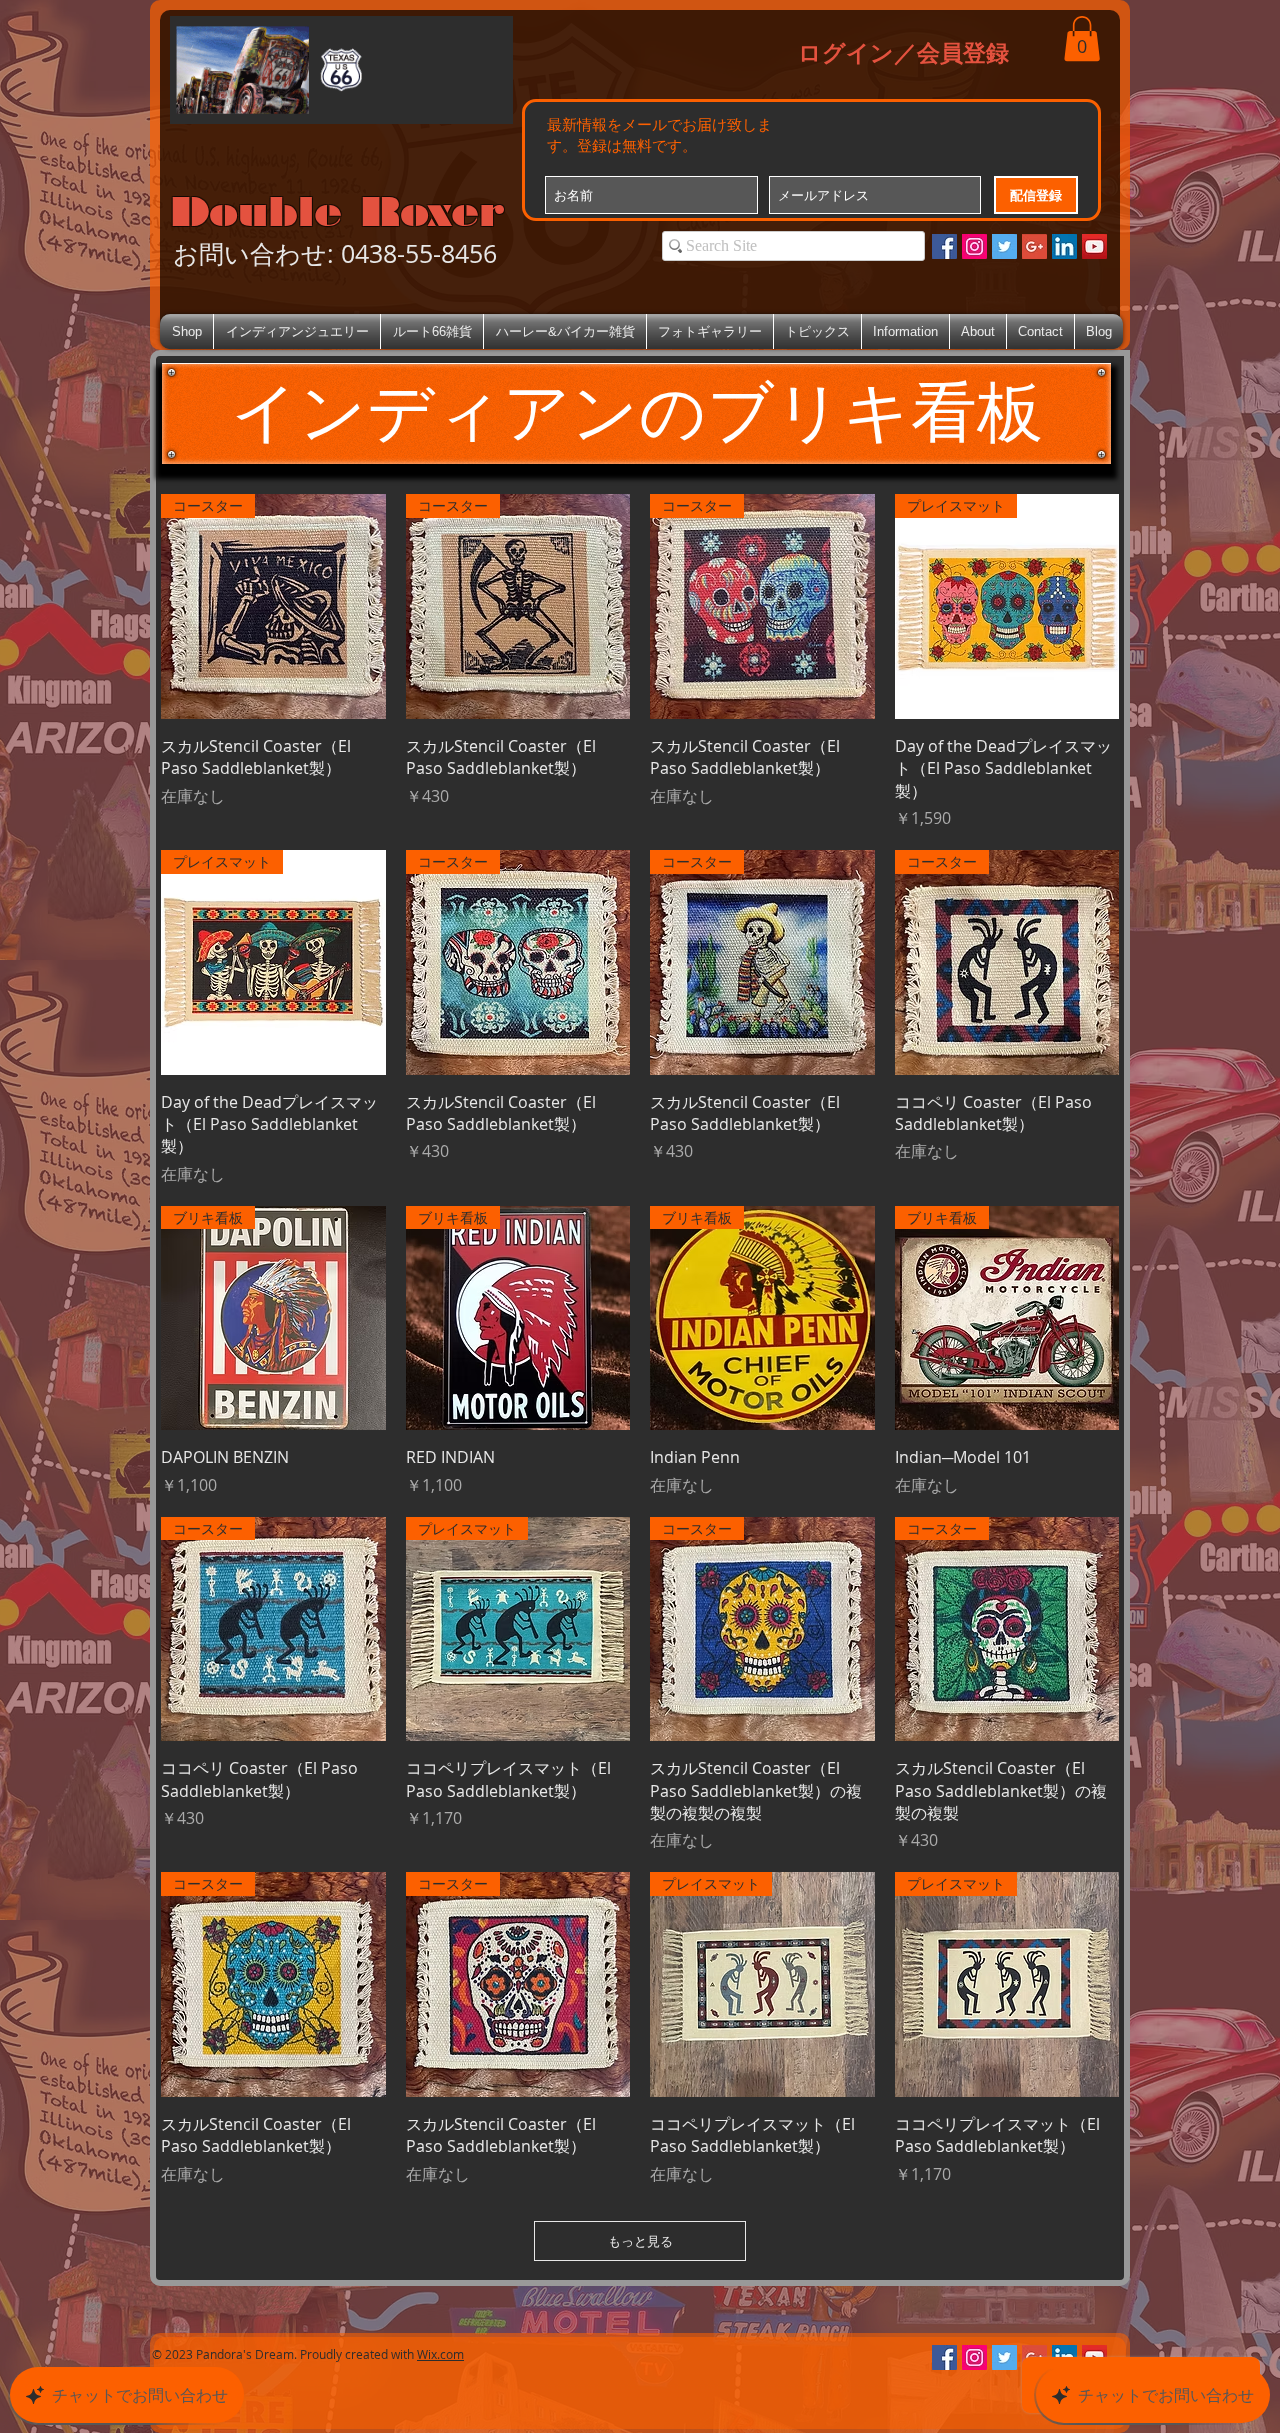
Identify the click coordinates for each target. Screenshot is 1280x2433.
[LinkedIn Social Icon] (1064, 246)
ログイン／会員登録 (903, 52)
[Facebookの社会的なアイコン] (944, 246)
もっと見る (640, 2241)
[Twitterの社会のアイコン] (1004, 246)
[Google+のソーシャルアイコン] (1034, 246)
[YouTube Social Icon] (1094, 246)
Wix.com (440, 2354)
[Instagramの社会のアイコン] (974, 246)
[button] (1082, 38)
